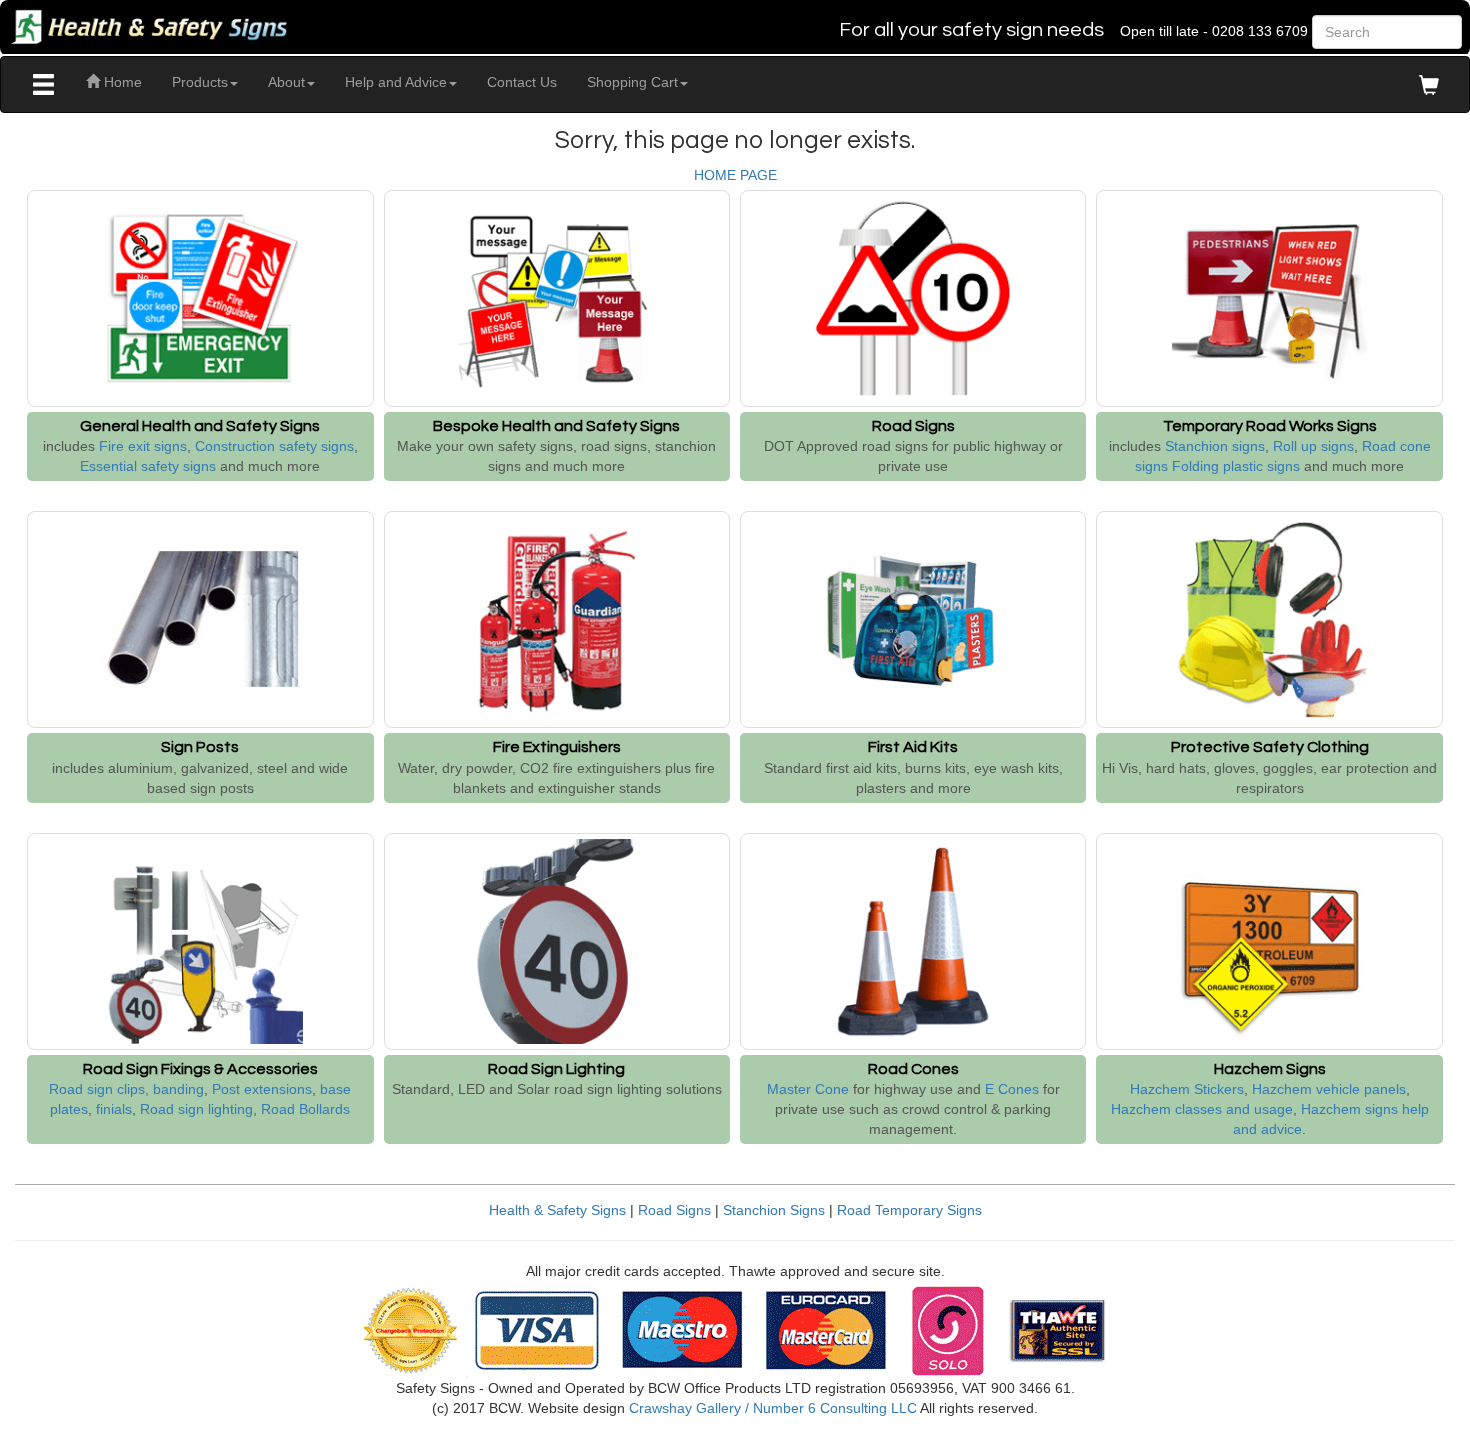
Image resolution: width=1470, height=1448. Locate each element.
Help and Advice (396, 82)
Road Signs (913, 426)
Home (121, 82)
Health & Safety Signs (557, 1210)
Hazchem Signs (1270, 1069)
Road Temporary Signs (909, 1210)
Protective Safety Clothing (1270, 747)
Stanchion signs (1215, 446)
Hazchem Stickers (1187, 1089)
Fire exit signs (143, 446)
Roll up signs (1313, 446)
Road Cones (913, 1069)
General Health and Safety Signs (200, 426)
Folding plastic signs (1236, 466)
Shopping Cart (632, 82)
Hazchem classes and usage (1202, 1109)
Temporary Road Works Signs (1270, 426)
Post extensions (262, 1089)
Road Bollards (305, 1109)
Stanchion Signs (774, 1210)
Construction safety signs (274, 446)
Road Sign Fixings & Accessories (200, 1069)
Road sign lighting (196, 1109)
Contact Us (522, 82)
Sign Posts (200, 747)
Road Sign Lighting (556, 1069)
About (286, 82)
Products (200, 82)
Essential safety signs (148, 466)
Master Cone (808, 1089)
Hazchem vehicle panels (1329, 1089)
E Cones (1012, 1089)
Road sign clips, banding (126, 1089)
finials (114, 1109)
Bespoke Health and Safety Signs (556, 426)
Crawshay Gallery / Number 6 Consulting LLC (773, 1408)
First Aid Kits (913, 747)
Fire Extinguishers (557, 747)
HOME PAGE (735, 175)
